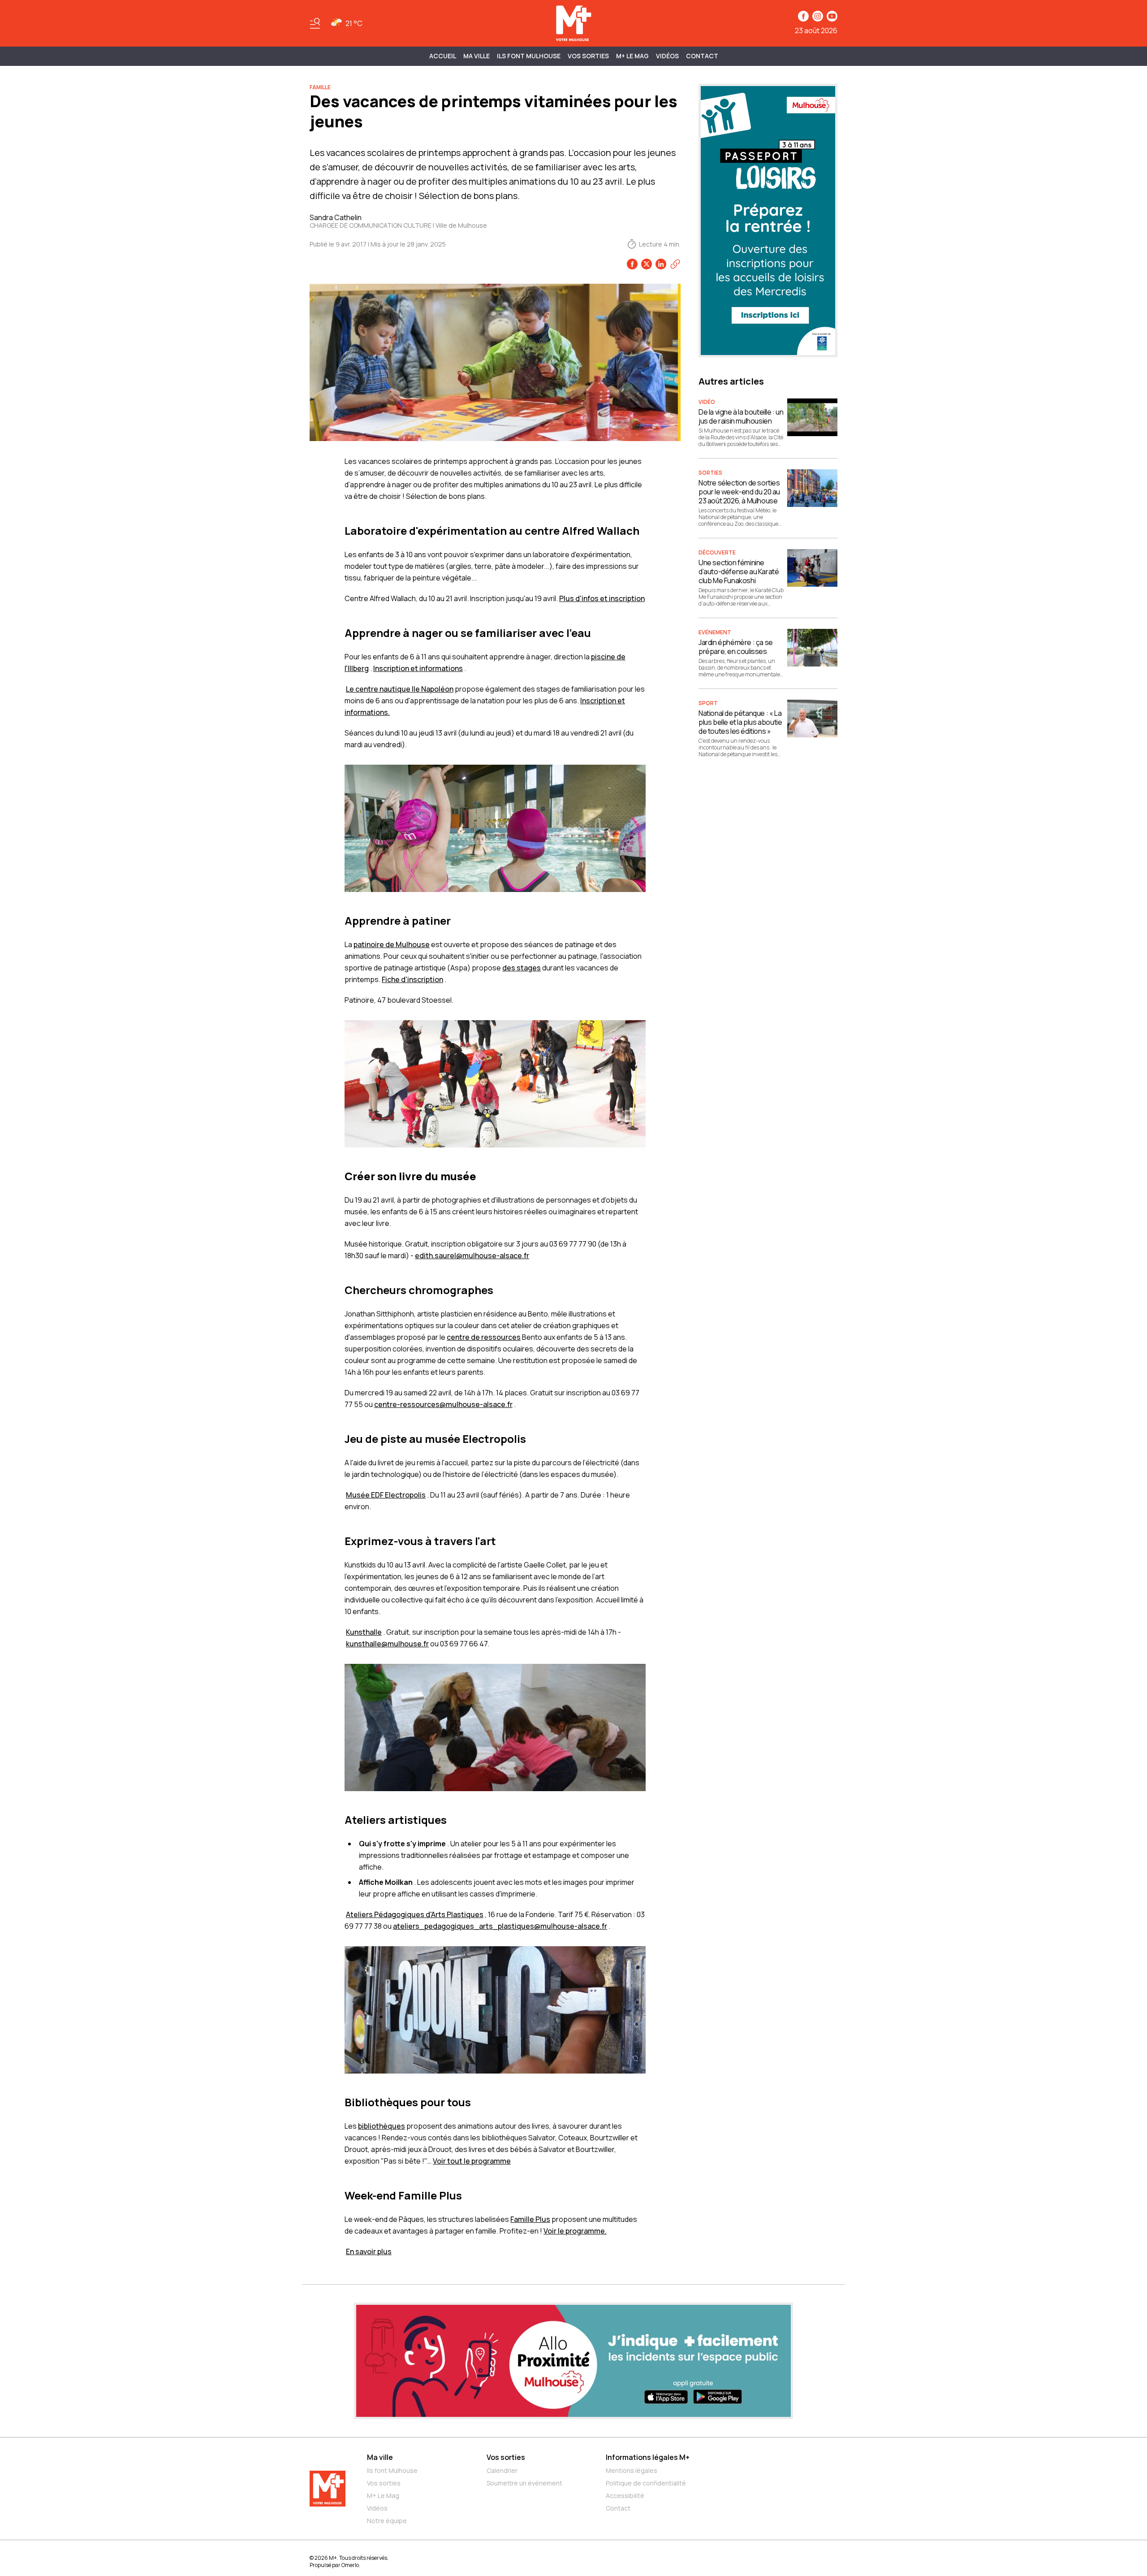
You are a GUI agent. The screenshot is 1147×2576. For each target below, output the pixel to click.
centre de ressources (484, 1337)
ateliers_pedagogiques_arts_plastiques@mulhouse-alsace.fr (500, 1926)
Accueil (443, 56)
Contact (702, 56)
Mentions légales (632, 2470)
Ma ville (380, 2457)
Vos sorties (588, 56)
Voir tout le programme (472, 2161)
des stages (522, 968)
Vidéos (667, 56)
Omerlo (350, 2565)
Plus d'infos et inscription (602, 598)
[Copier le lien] (675, 264)
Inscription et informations (418, 668)
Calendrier (502, 2470)
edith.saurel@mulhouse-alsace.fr (472, 1256)
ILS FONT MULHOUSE (529, 56)
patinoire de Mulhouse (392, 944)
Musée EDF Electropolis (386, 1495)
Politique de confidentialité (646, 2483)
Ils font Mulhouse (392, 2470)
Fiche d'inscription (412, 979)
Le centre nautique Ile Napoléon (400, 689)
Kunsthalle (364, 1632)
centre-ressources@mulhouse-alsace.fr (443, 1404)
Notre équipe (387, 2521)
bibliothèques (382, 2126)
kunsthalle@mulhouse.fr (387, 1644)
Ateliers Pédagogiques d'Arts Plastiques (415, 1914)
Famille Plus (530, 2219)
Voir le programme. (575, 2231)
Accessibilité (625, 2496)
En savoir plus (369, 2251)
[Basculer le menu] (315, 23)
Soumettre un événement (524, 2483)
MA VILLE (476, 56)
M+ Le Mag (632, 56)
